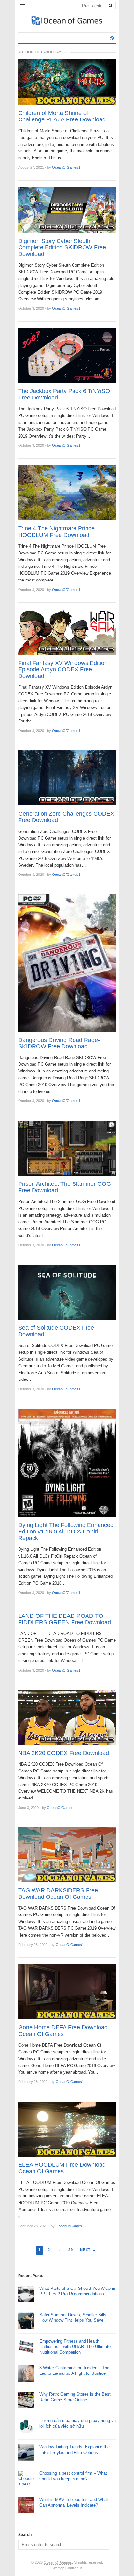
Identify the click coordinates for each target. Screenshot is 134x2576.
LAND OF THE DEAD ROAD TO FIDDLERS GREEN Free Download (65, 1619)
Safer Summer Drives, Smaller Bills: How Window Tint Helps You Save (74, 2317)
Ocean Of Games (58, 2562)
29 (71, 2250)
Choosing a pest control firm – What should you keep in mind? (73, 2476)
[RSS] (112, 38)
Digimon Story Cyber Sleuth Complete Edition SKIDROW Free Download (62, 247)
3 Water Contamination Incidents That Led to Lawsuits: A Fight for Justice (75, 2371)
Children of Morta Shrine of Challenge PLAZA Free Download (62, 116)
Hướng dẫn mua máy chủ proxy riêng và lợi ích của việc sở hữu (78, 2423)
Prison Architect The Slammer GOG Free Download (65, 1187)
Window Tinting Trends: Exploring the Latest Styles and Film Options (74, 2450)
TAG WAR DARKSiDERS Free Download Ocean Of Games (58, 1894)
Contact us (74, 2568)
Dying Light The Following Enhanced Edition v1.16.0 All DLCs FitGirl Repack (66, 1532)
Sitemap (58, 2568)
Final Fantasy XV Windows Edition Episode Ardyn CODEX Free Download (63, 669)
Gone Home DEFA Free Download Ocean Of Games (63, 2031)
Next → (88, 2250)
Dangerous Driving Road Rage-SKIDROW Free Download (59, 1043)
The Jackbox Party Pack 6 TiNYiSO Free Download (64, 394)
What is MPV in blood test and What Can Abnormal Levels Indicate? (74, 2502)
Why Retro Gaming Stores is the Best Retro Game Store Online (75, 2397)
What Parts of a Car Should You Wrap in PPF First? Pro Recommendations (77, 2291)
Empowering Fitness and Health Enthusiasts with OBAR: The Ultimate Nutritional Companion (75, 2347)
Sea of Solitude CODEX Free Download (56, 1331)
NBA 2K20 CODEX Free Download (64, 1753)
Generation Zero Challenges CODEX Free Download (66, 817)
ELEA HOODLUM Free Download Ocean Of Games (62, 2168)
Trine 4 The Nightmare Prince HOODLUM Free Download (56, 532)
